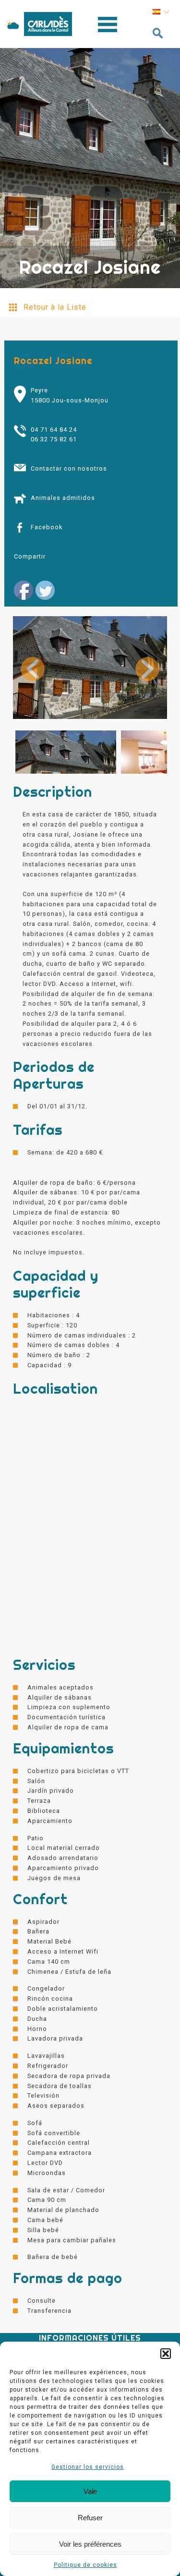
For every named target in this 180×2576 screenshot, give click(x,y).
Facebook (47, 527)
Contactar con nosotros (69, 468)
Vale (90, 2491)
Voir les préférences (90, 2544)
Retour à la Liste (55, 307)
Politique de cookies (85, 2565)
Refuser (90, 2518)
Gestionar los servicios (88, 2467)
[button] (166, 2354)
